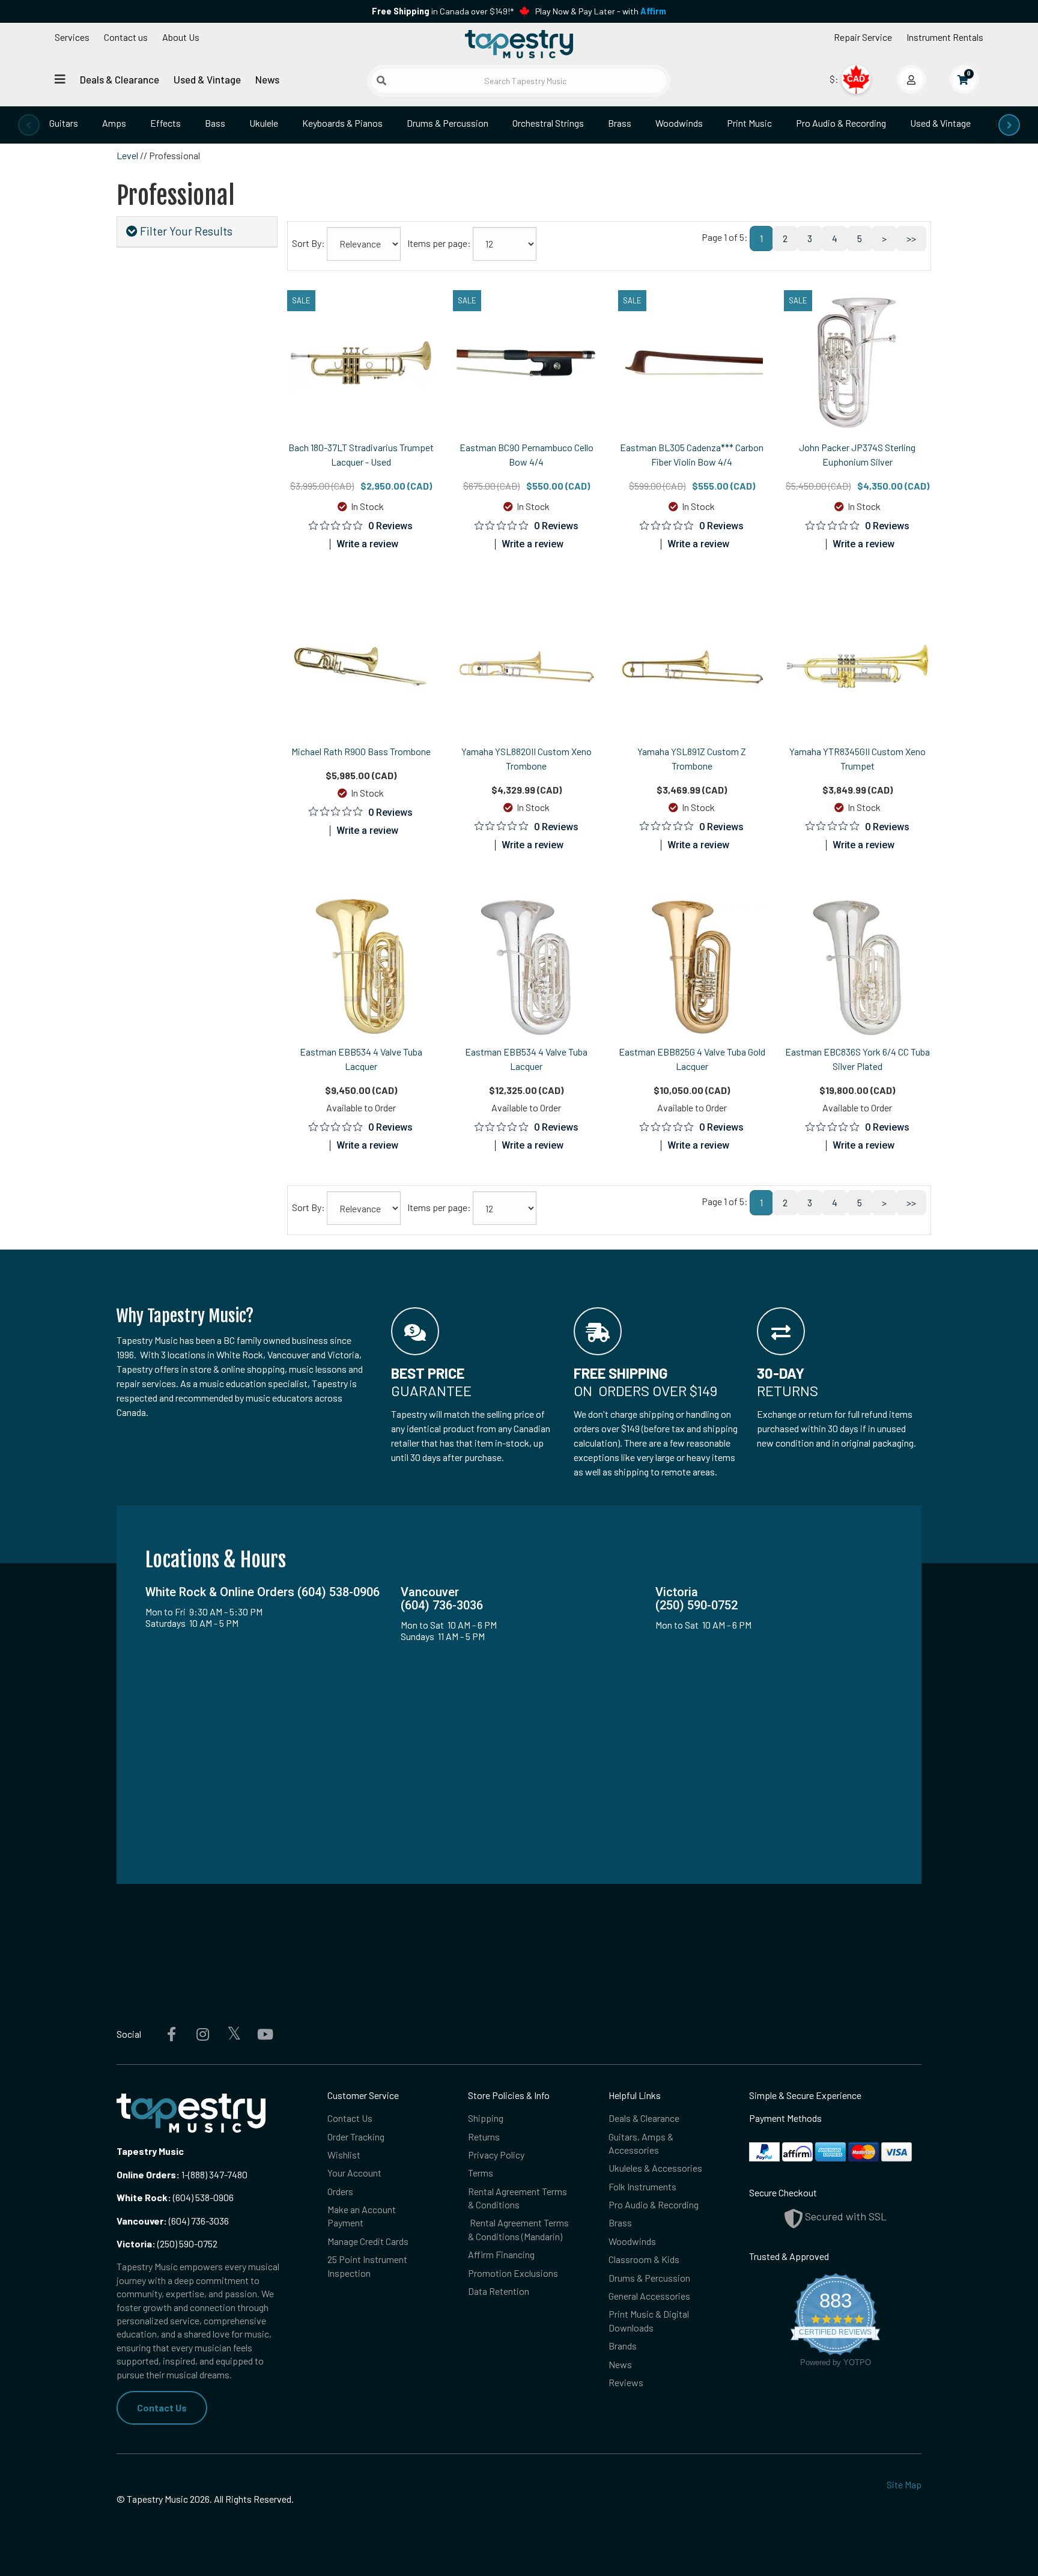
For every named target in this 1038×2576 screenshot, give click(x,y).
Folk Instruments (642, 2186)
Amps (114, 123)
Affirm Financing (501, 2254)
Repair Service (863, 37)
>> (911, 238)
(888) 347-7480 (218, 2174)
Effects (165, 123)
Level (127, 155)
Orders (340, 2191)
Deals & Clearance (120, 79)
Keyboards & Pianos (342, 123)
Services (72, 37)
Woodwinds (679, 123)
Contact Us (162, 2407)
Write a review (367, 544)
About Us (181, 37)
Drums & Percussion (448, 123)
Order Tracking (356, 2137)
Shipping (486, 2118)
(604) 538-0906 (175, 2197)
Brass (620, 123)
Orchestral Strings (548, 123)
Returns (484, 2137)
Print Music (749, 123)
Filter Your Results (185, 231)
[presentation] (29, 125)
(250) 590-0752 (167, 2243)
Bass (215, 123)
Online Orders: (148, 2174)
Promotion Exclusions (513, 2273)
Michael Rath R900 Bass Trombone (361, 751)
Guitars (64, 123)
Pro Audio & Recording (841, 123)
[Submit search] (381, 80)
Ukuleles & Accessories (655, 2168)
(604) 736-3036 (173, 2221)
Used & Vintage (207, 79)
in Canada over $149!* (443, 11)
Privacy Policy (496, 2155)
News (267, 79)
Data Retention (499, 2291)
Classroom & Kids (644, 2259)
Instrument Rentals (945, 37)
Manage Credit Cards (368, 2241)
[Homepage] (519, 44)
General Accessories (649, 2296)
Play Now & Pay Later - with (601, 11)
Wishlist (344, 2155)
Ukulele (264, 123)
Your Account (354, 2173)
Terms (481, 2173)
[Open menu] (60, 79)
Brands (623, 2346)
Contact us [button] (126, 37)
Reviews (626, 2382)
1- (184, 2174)
